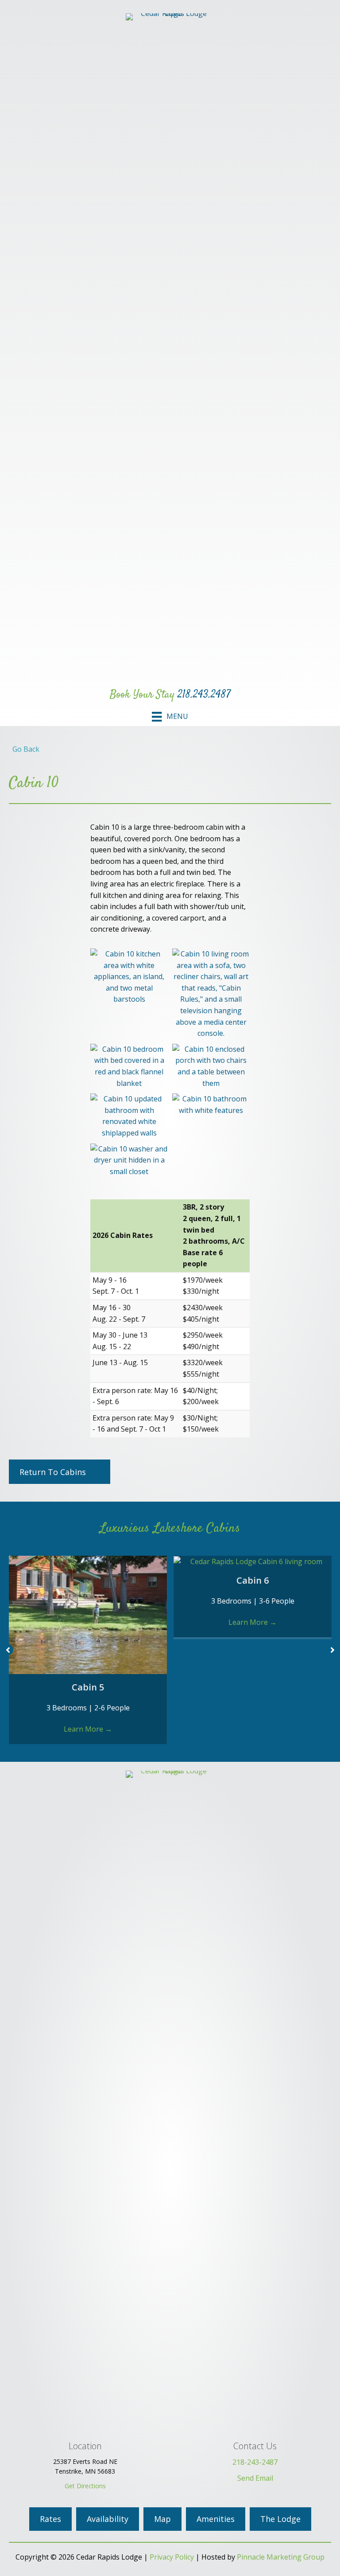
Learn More (88, 1729)
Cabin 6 (253, 1580)
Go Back (24, 749)
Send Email (255, 2478)
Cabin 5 (88, 1687)
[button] (8, 1650)
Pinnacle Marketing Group (281, 2557)
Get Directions (85, 2486)
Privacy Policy (172, 2557)
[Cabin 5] (88, 1614)
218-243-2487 (255, 2462)
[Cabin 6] (253, 1561)
